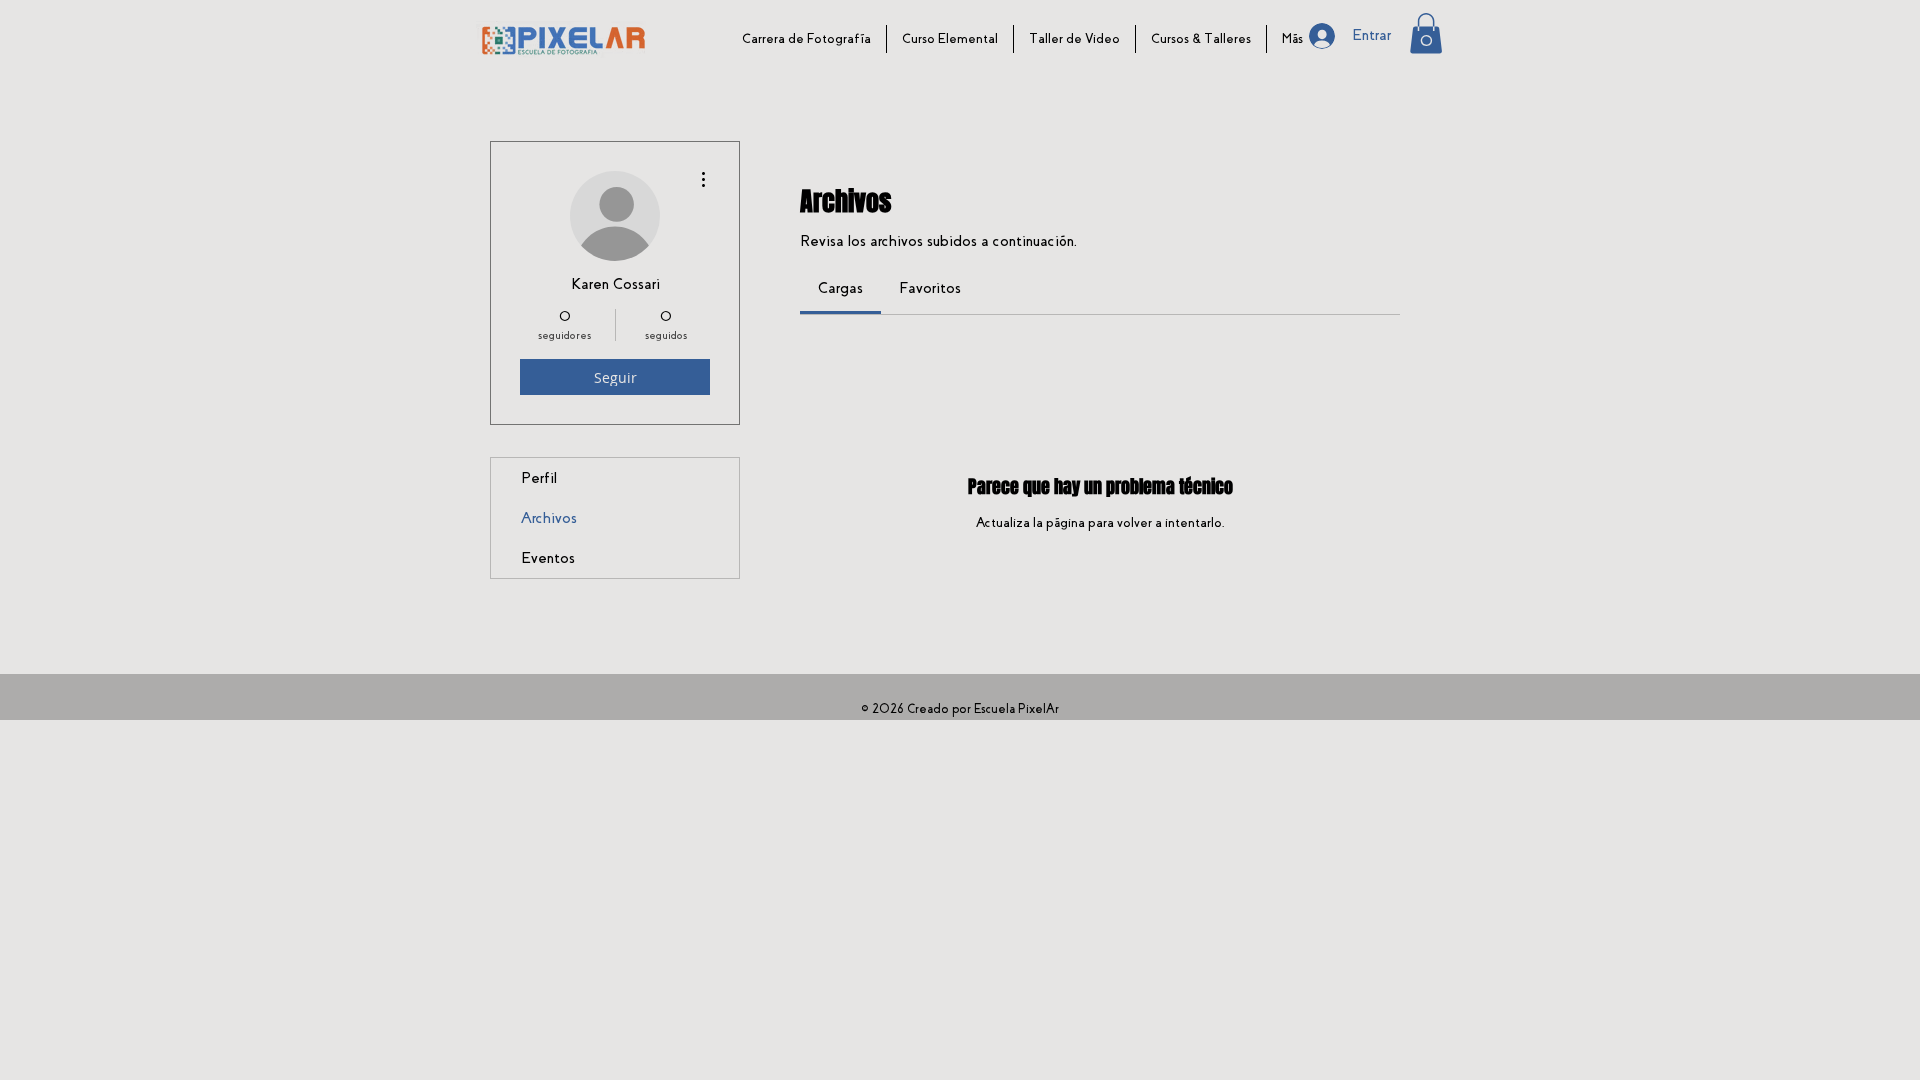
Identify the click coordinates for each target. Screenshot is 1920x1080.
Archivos (549, 518)
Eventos (548, 558)
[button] (1426, 33)
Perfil (539, 478)
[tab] (840, 288)
